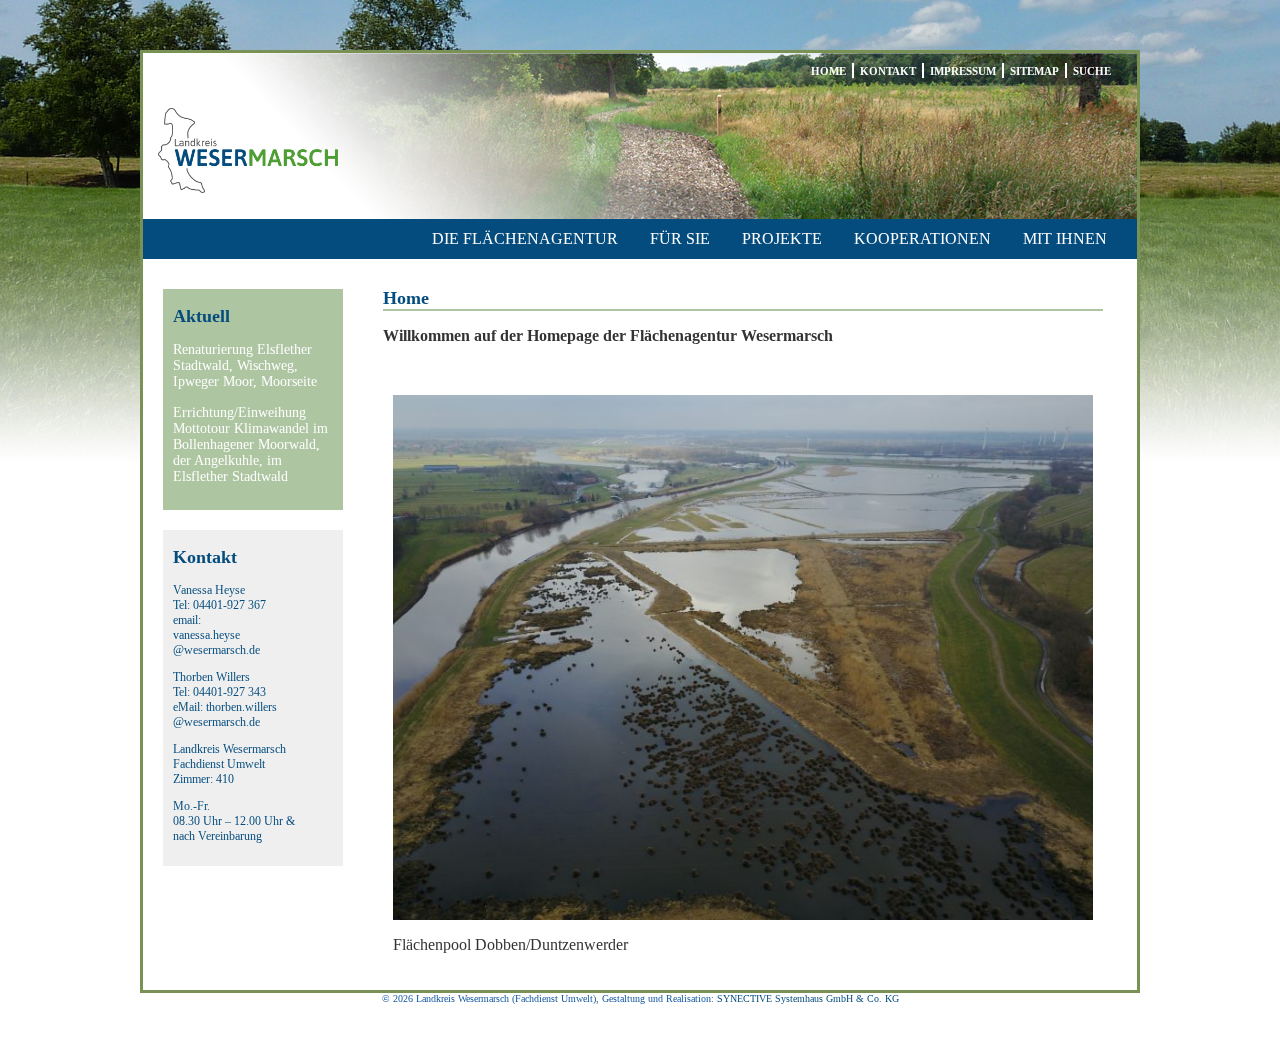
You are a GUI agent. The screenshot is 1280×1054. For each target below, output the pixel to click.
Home (828, 71)
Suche (1092, 71)
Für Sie (680, 238)
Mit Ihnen (1065, 238)
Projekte (782, 238)
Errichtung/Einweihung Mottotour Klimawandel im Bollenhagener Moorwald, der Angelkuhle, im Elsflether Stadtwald (250, 444)
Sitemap (1034, 71)
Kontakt (888, 71)
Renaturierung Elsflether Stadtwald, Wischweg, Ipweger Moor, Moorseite (245, 365)
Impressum (963, 71)
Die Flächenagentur (525, 238)
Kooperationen (922, 238)
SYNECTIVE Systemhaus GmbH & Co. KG (808, 998)
